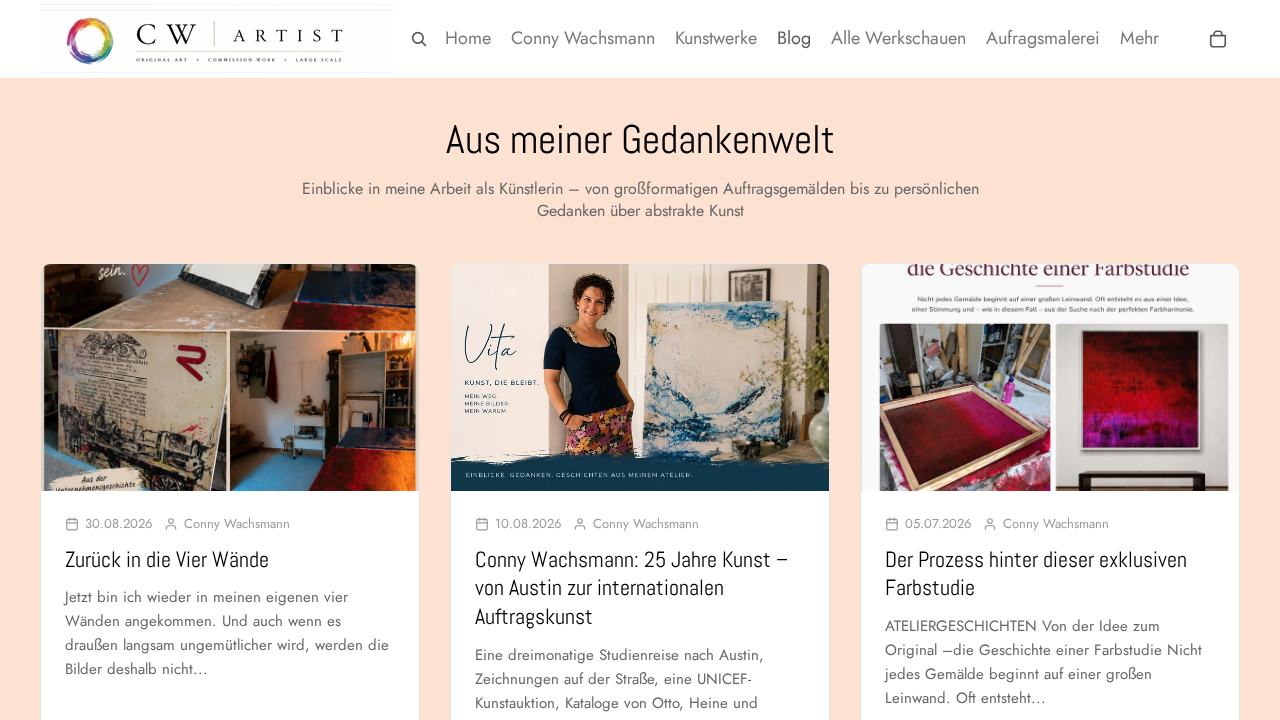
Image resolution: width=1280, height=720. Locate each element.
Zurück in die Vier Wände (167, 559)
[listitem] (1139, 38)
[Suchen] (419, 39)
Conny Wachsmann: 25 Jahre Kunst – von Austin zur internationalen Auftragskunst (631, 587)
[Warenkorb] (1218, 39)
